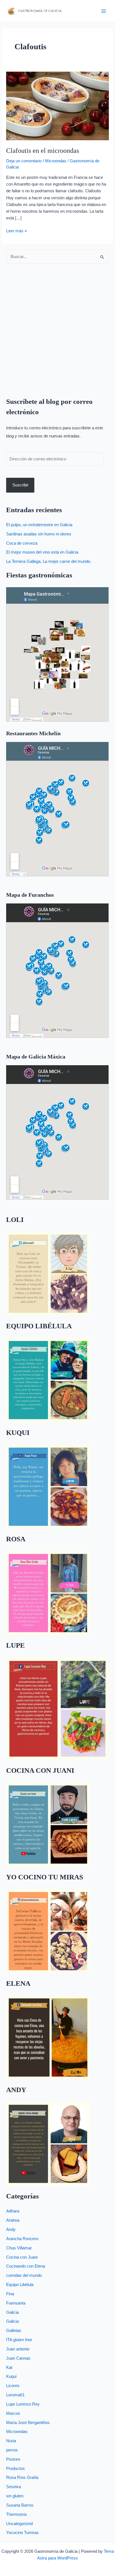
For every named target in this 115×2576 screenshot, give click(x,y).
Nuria (11, 2441)
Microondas (56, 161)
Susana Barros (20, 2505)
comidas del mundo (24, 2275)
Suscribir (20, 485)
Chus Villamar (19, 2248)
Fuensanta (16, 2303)
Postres (13, 2459)
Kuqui (11, 2376)
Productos (15, 2469)
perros (12, 2450)
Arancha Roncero (22, 2239)
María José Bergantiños (28, 2423)
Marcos (13, 2413)
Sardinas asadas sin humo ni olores (39, 534)
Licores (13, 2386)
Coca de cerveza (22, 543)
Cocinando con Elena (26, 2266)
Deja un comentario (24, 161)
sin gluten (15, 2496)
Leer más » (16, 230)
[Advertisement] (57, 327)
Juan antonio (18, 2349)
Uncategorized (19, 2524)
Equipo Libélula (20, 2285)
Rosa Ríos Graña (22, 2477)
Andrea (13, 2220)
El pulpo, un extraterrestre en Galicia (39, 525)
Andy (11, 2230)
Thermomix (17, 2514)
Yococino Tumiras (22, 2533)
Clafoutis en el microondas (43, 151)
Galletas (14, 2331)
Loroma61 (15, 2395)
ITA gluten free (19, 2340)
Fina (10, 2294)
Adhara (13, 2211)
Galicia (12, 2312)
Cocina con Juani (22, 2257)
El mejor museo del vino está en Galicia (42, 552)
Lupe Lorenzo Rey (23, 2404)
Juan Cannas (18, 2358)
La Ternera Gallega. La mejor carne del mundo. (49, 561)
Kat (9, 2367)
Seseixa (14, 2487)
